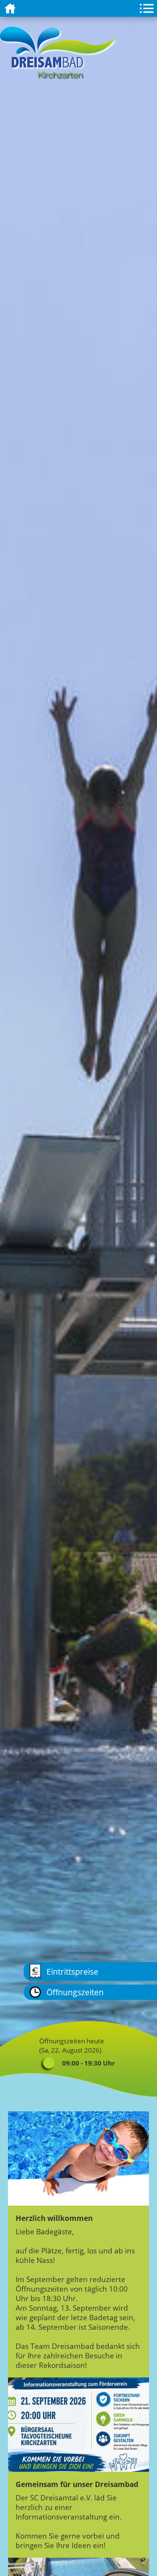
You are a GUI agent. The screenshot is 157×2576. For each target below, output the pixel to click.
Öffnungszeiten (75, 1992)
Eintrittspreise (72, 1971)
